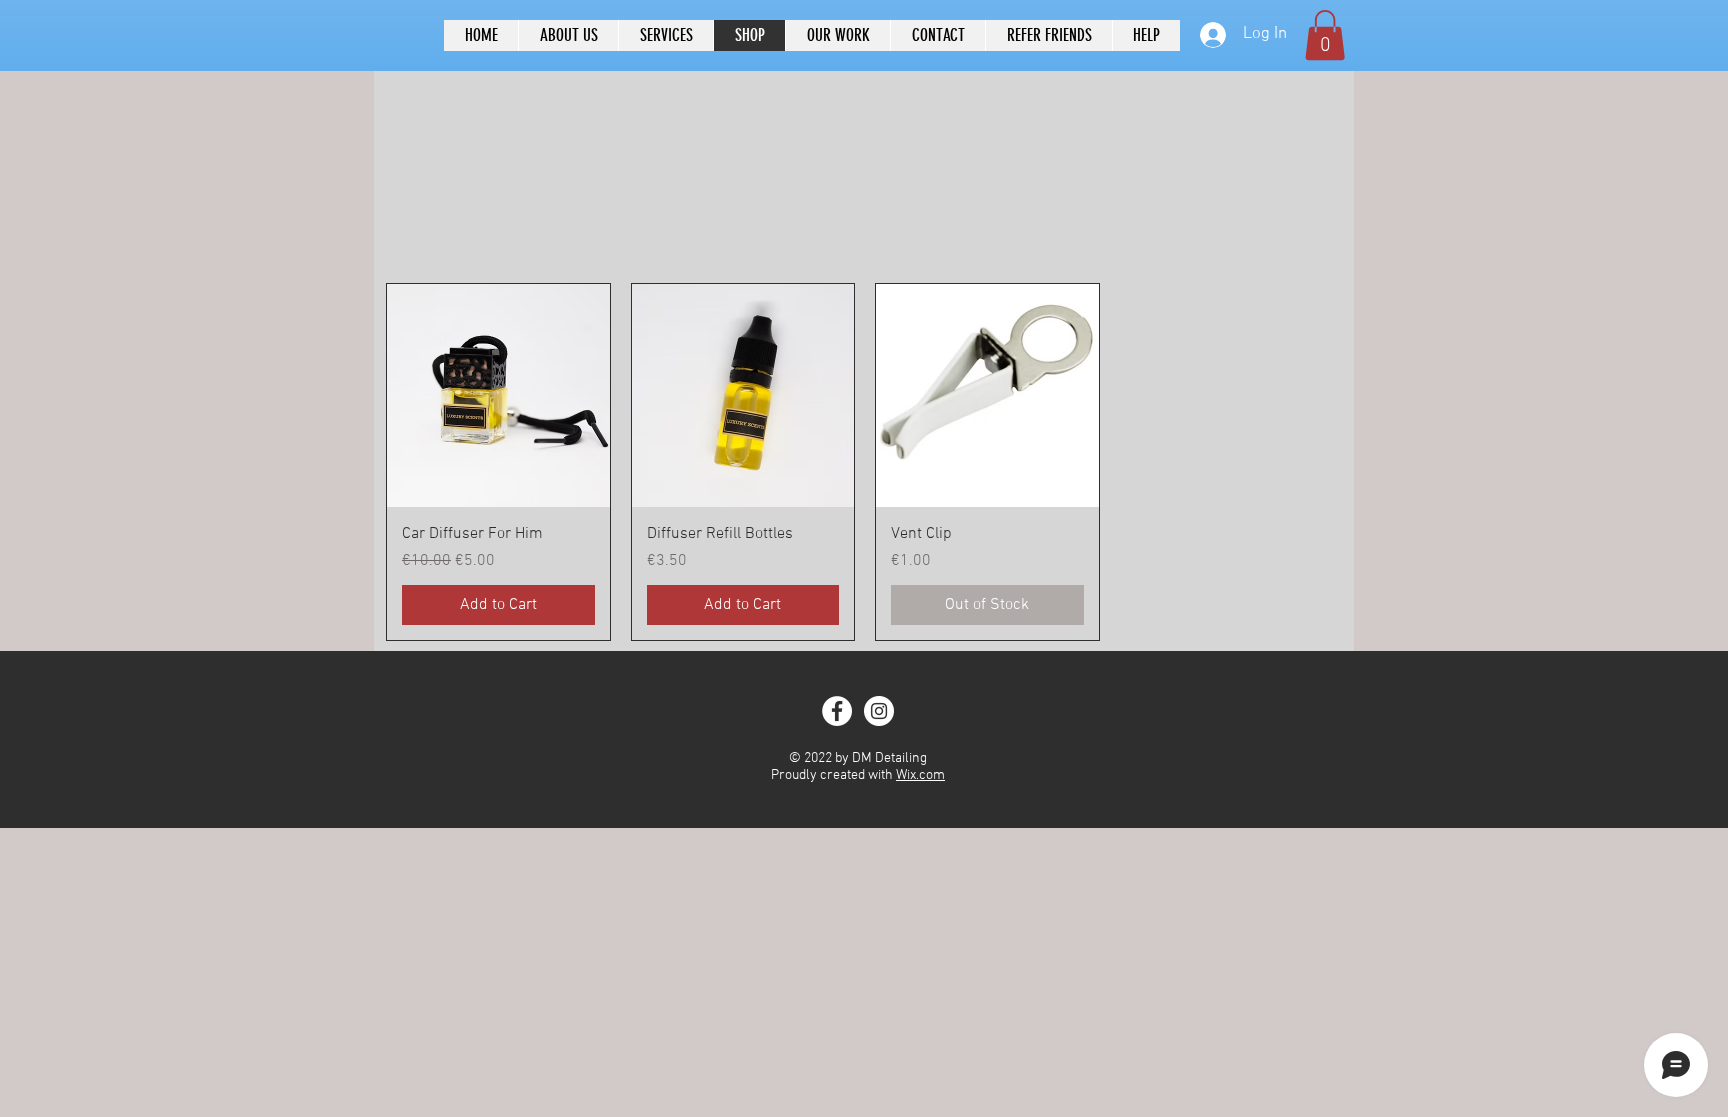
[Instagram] (879, 711)
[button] (1325, 35)
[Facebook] (837, 711)
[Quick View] (498, 395)
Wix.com (920, 775)
